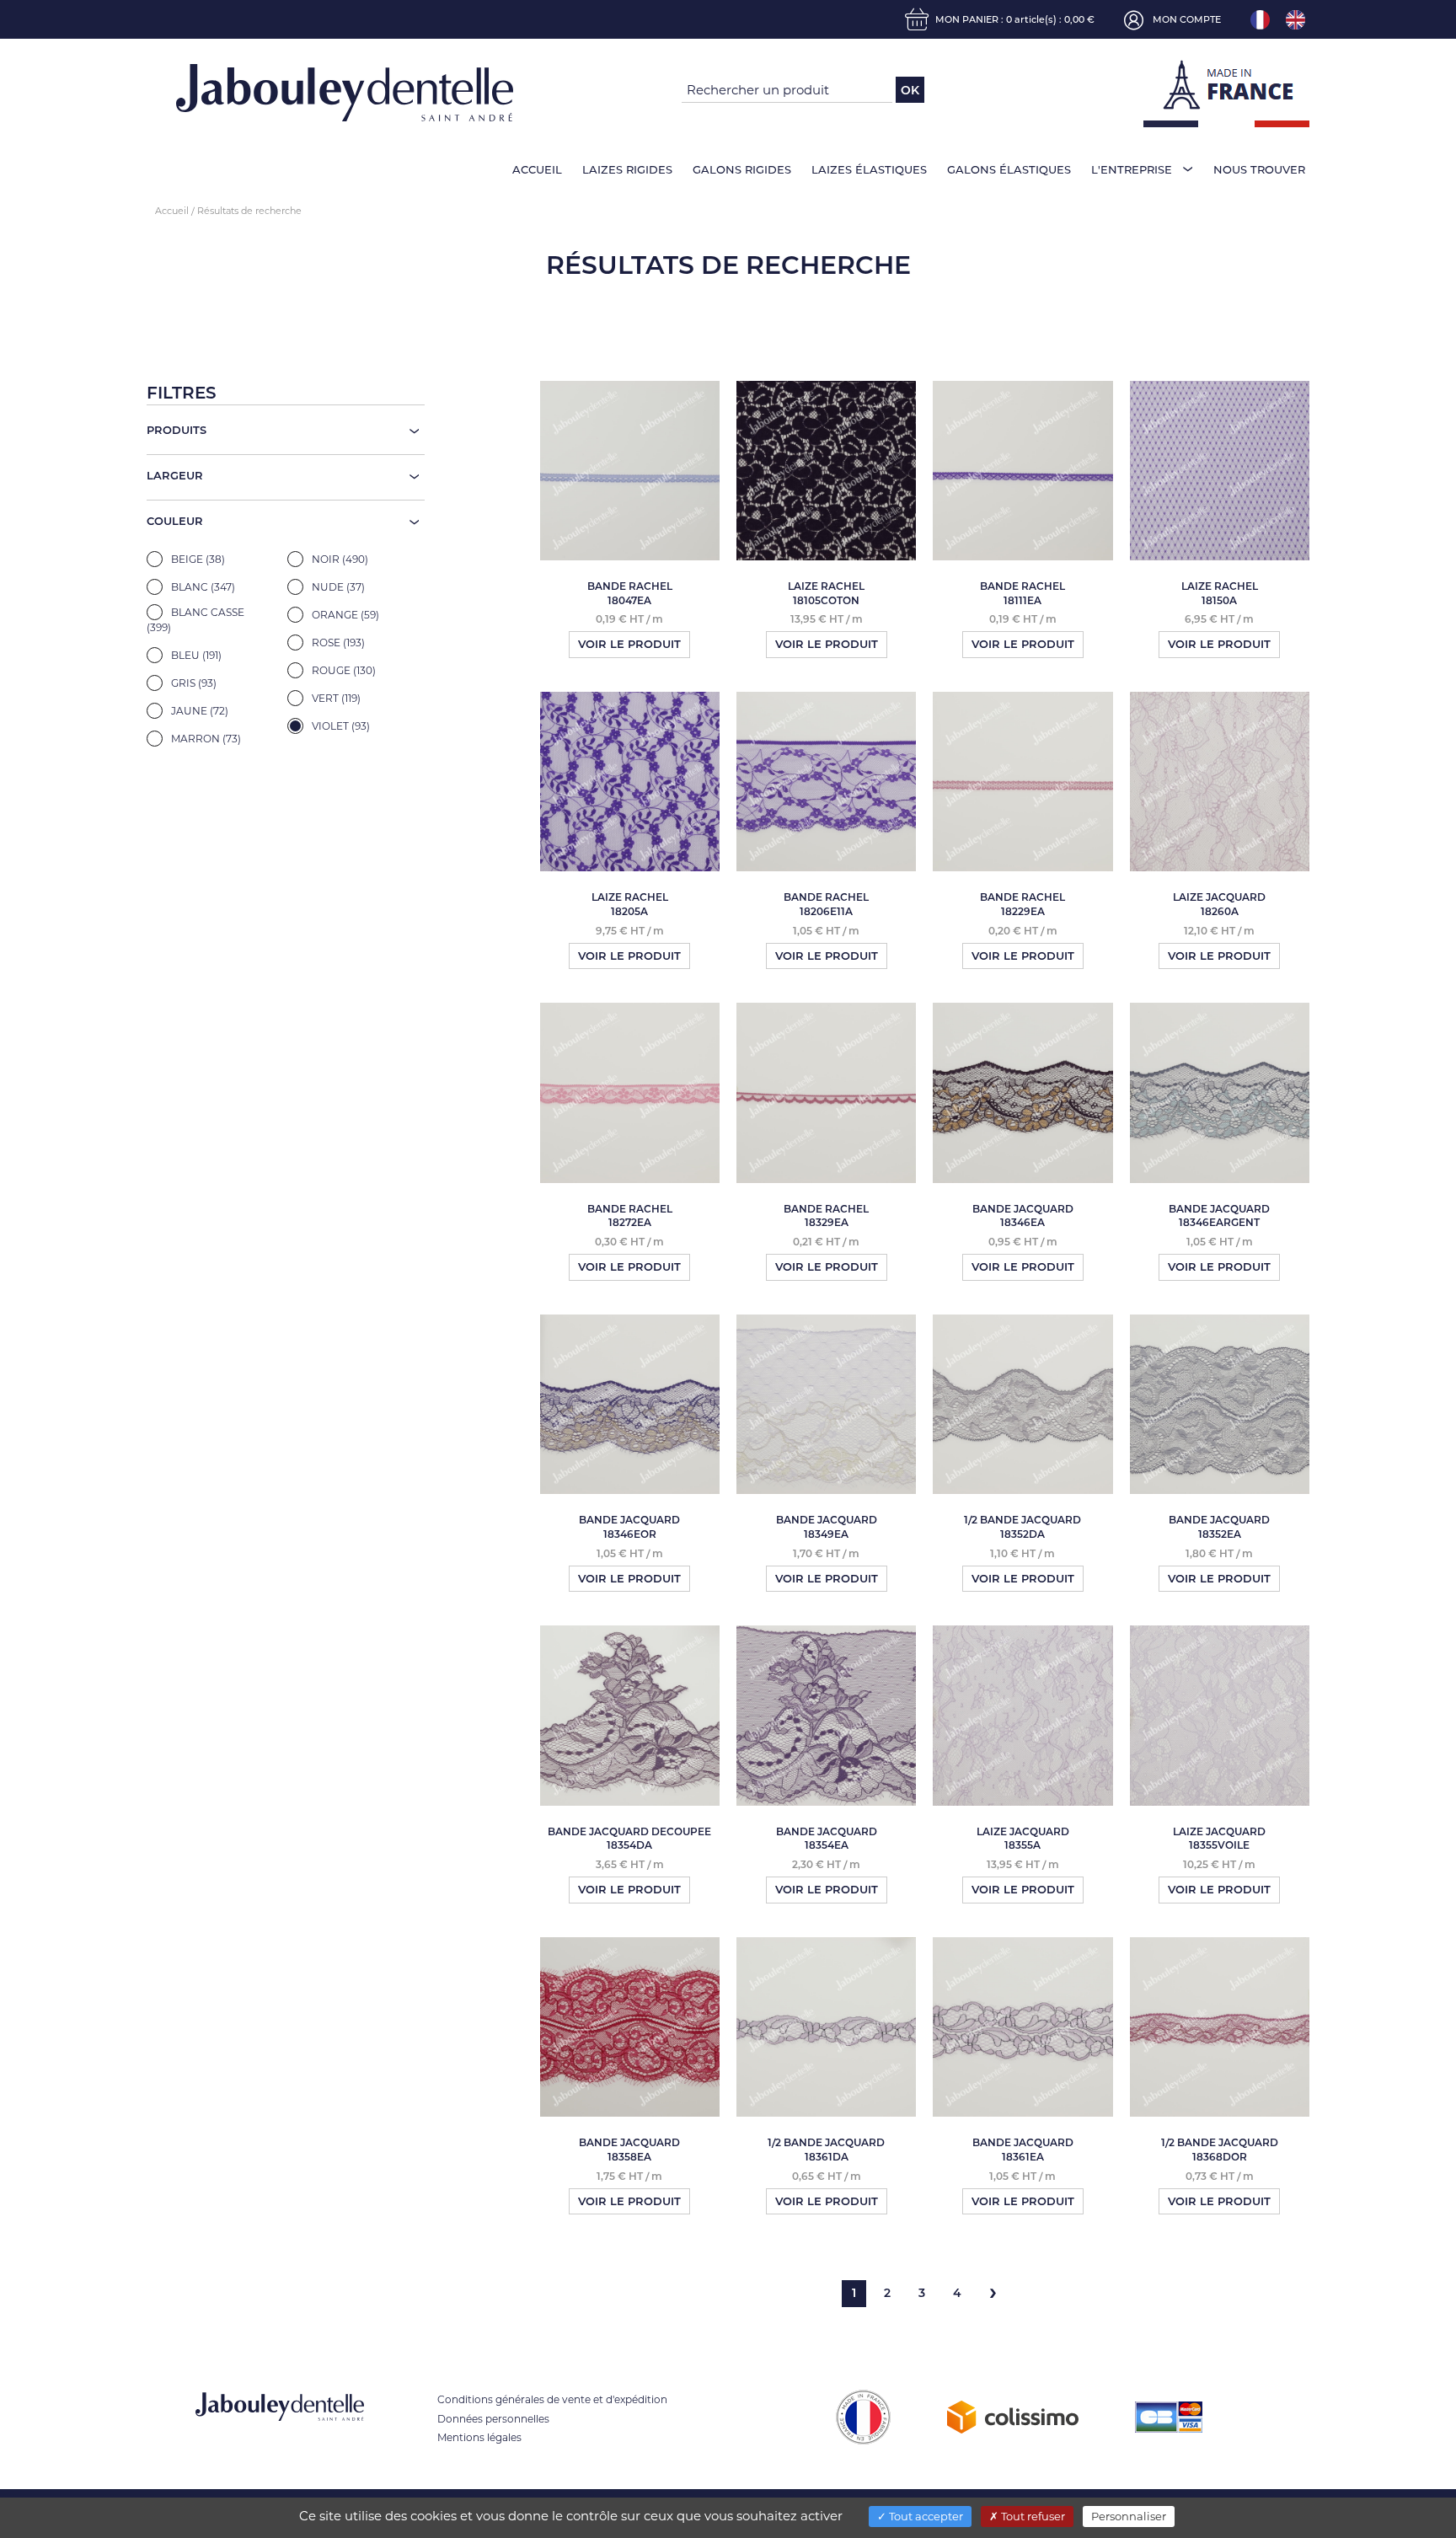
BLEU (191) (195, 655)
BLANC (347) (202, 587)
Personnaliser (1129, 2516)
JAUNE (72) (198, 711)
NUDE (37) (337, 587)
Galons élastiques (1009, 169)
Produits (177, 430)
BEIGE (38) (197, 559)
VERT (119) (335, 698)
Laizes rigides (627, 169)
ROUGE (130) (343, 670)
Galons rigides (742, 169)
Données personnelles (493, 2419)
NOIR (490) (339, 559)
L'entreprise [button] (1132, 169)
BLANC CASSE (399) (195, 620)
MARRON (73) (205, 739)
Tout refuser (1032, 2516)
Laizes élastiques (869, 169)
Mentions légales (479, 2437)
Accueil (537, 169)
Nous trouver (1259, 169)
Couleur (175, 521)
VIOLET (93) (340, 726)
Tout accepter (925, 2516)
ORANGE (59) (344, 615)
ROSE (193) (337, 643)
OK (910, 90)
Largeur (175, 475)
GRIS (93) (193, 683)
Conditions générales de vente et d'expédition (552, 2399)
